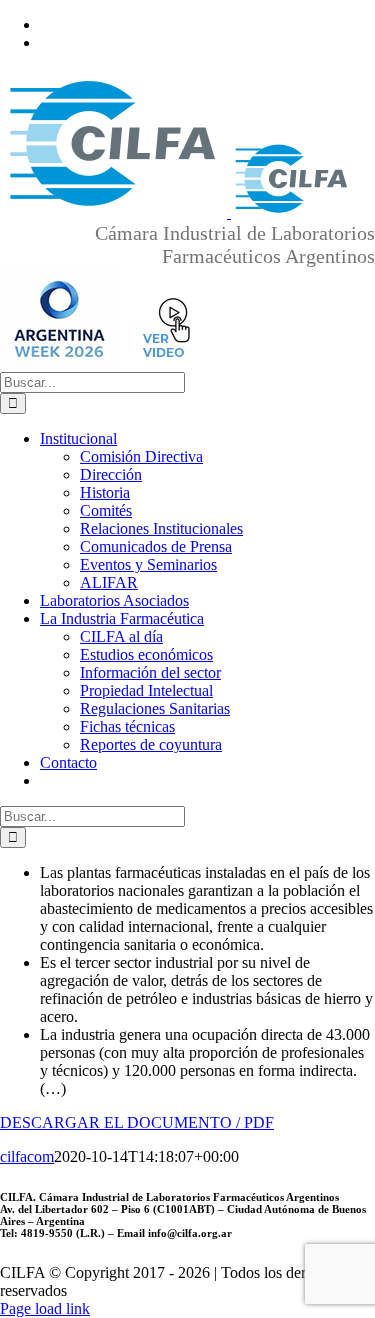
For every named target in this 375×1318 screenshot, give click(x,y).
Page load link (45, 1308)
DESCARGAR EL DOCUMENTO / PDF (137, 1122)
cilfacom (27, 1156)
